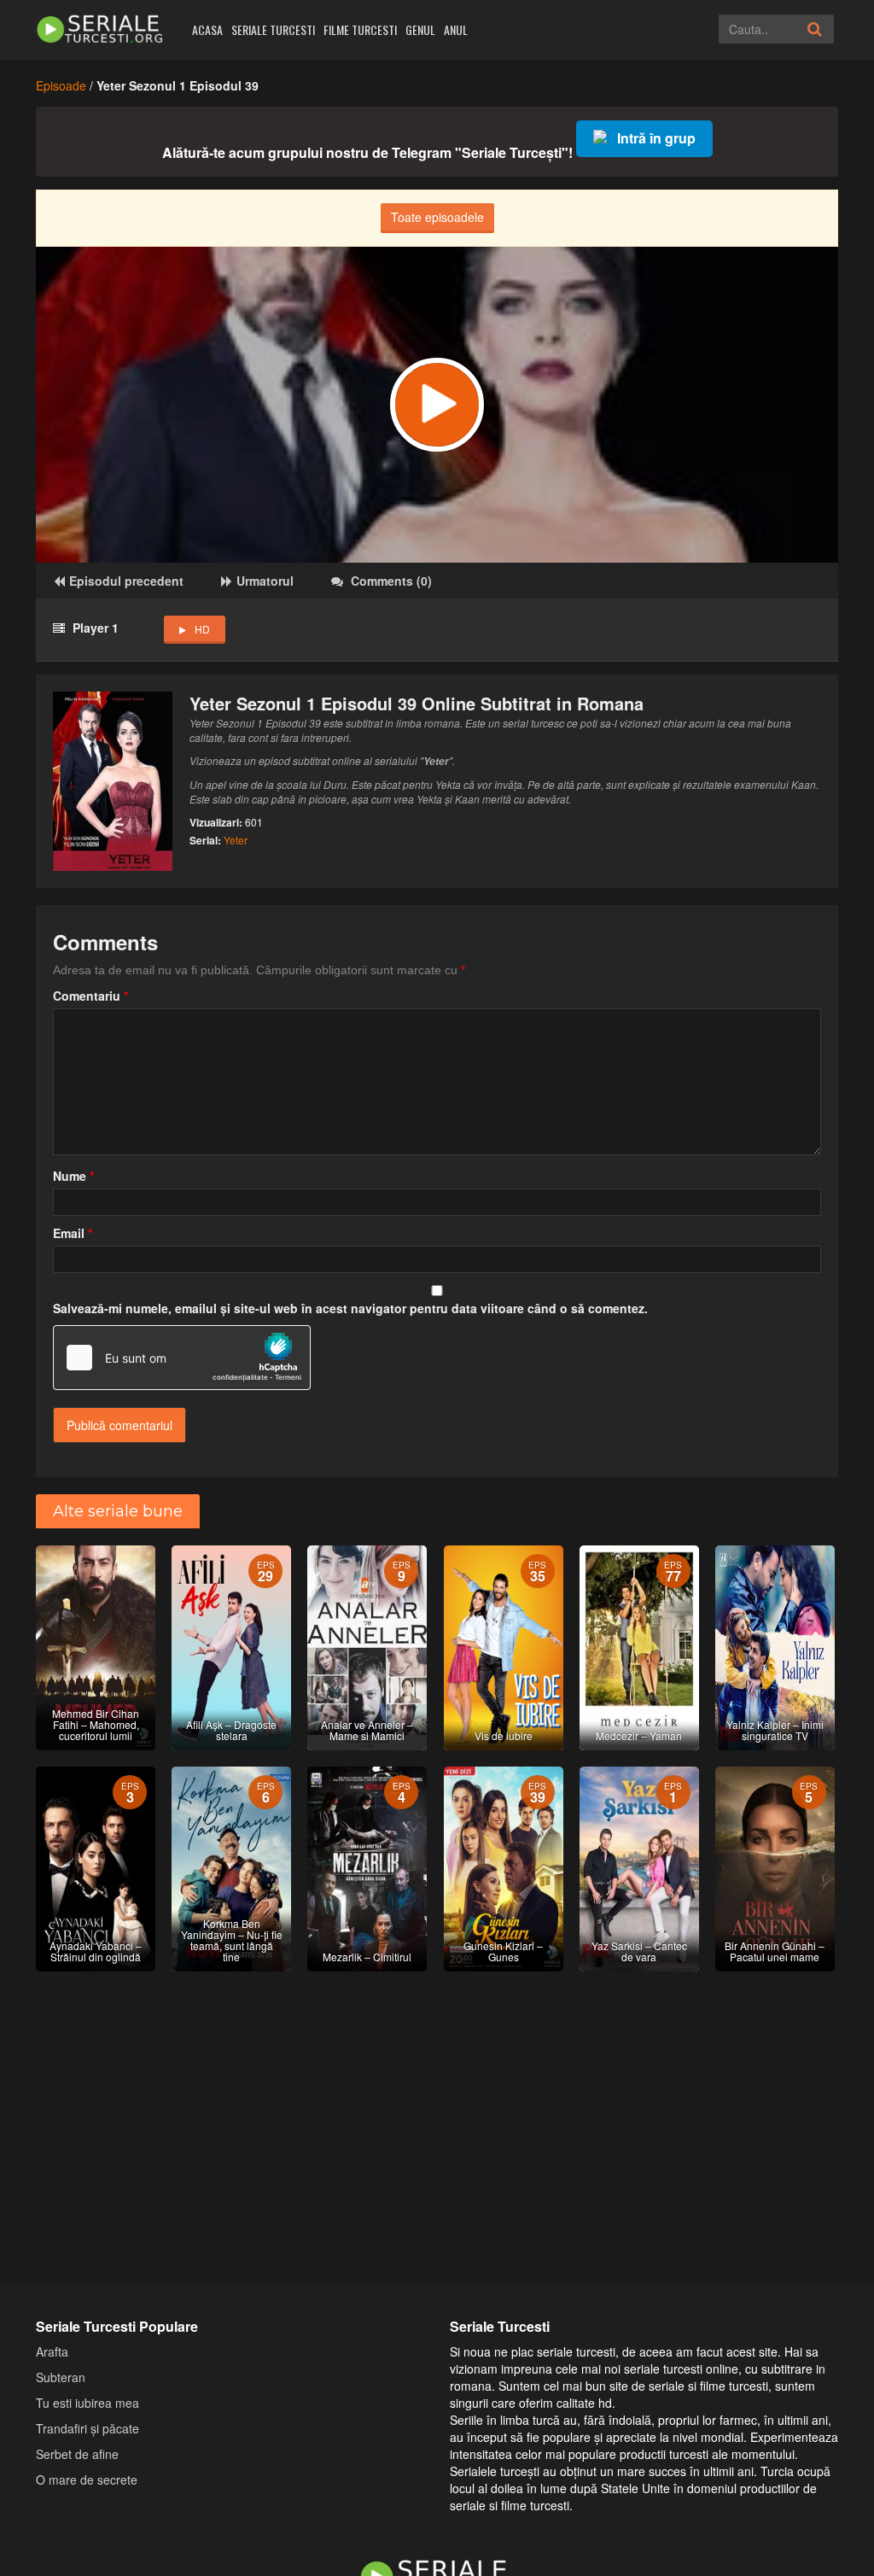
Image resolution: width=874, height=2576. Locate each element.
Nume (73, 1176)
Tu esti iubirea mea (87, 2403)
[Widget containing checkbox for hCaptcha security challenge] (182, 1358)
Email (73, 1233)
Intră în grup (656, 138)
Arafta (52, 2351)
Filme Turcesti (360, 29)
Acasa (207, 29)
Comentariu (90, 996)
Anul (456, 29)
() (391, 581)
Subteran (61, 2377)
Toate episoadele (437, 217)
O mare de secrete (87, 2480)
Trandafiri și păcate (87, 2428)
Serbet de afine (77, 2454)
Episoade (61, 85)
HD (202, 629)
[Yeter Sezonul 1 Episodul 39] (437, 405)
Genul (420, 29)
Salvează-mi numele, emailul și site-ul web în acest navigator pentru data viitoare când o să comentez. (350, 1308)
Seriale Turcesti (273, 29)
